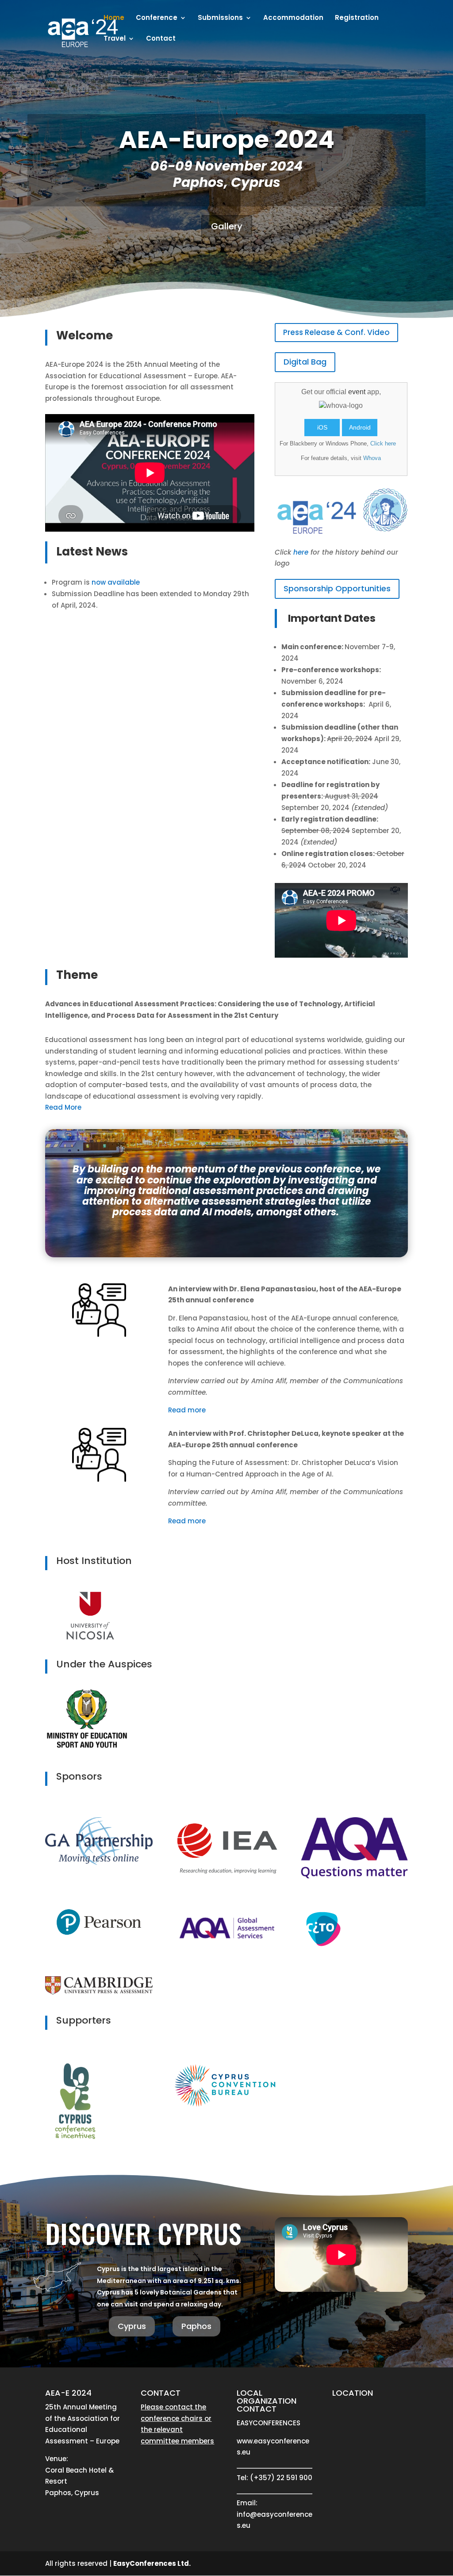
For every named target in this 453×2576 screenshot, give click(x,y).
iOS (322, 427)
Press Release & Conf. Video (336, 332)
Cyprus (132, 2326)
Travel (115, 39)
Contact (161, 39)
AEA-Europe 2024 (227, 139)
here (301, 552)
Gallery (227, 226)
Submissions (220, 18)
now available (116, 582)
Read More (63, 1107)
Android (360, 427)
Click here (383, 443)
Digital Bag (305, 362)
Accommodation (293, 18)
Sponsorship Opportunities (337, 588)
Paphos (196, 2326)
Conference (157, 18)
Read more (187, 1410)
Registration (357, 18)
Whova (372, 458)
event (357, 392)
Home (114, 18)
